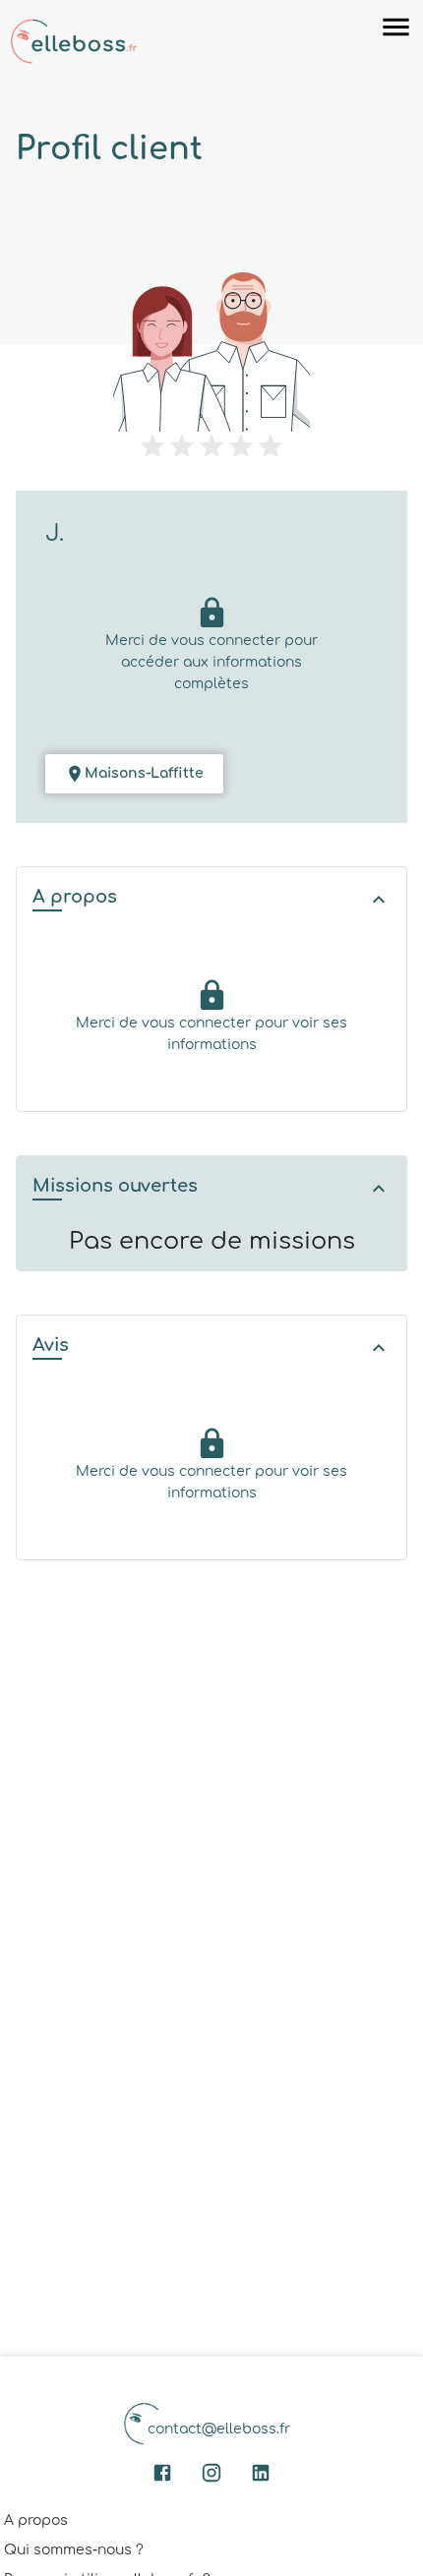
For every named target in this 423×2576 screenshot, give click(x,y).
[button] (211, 899)
